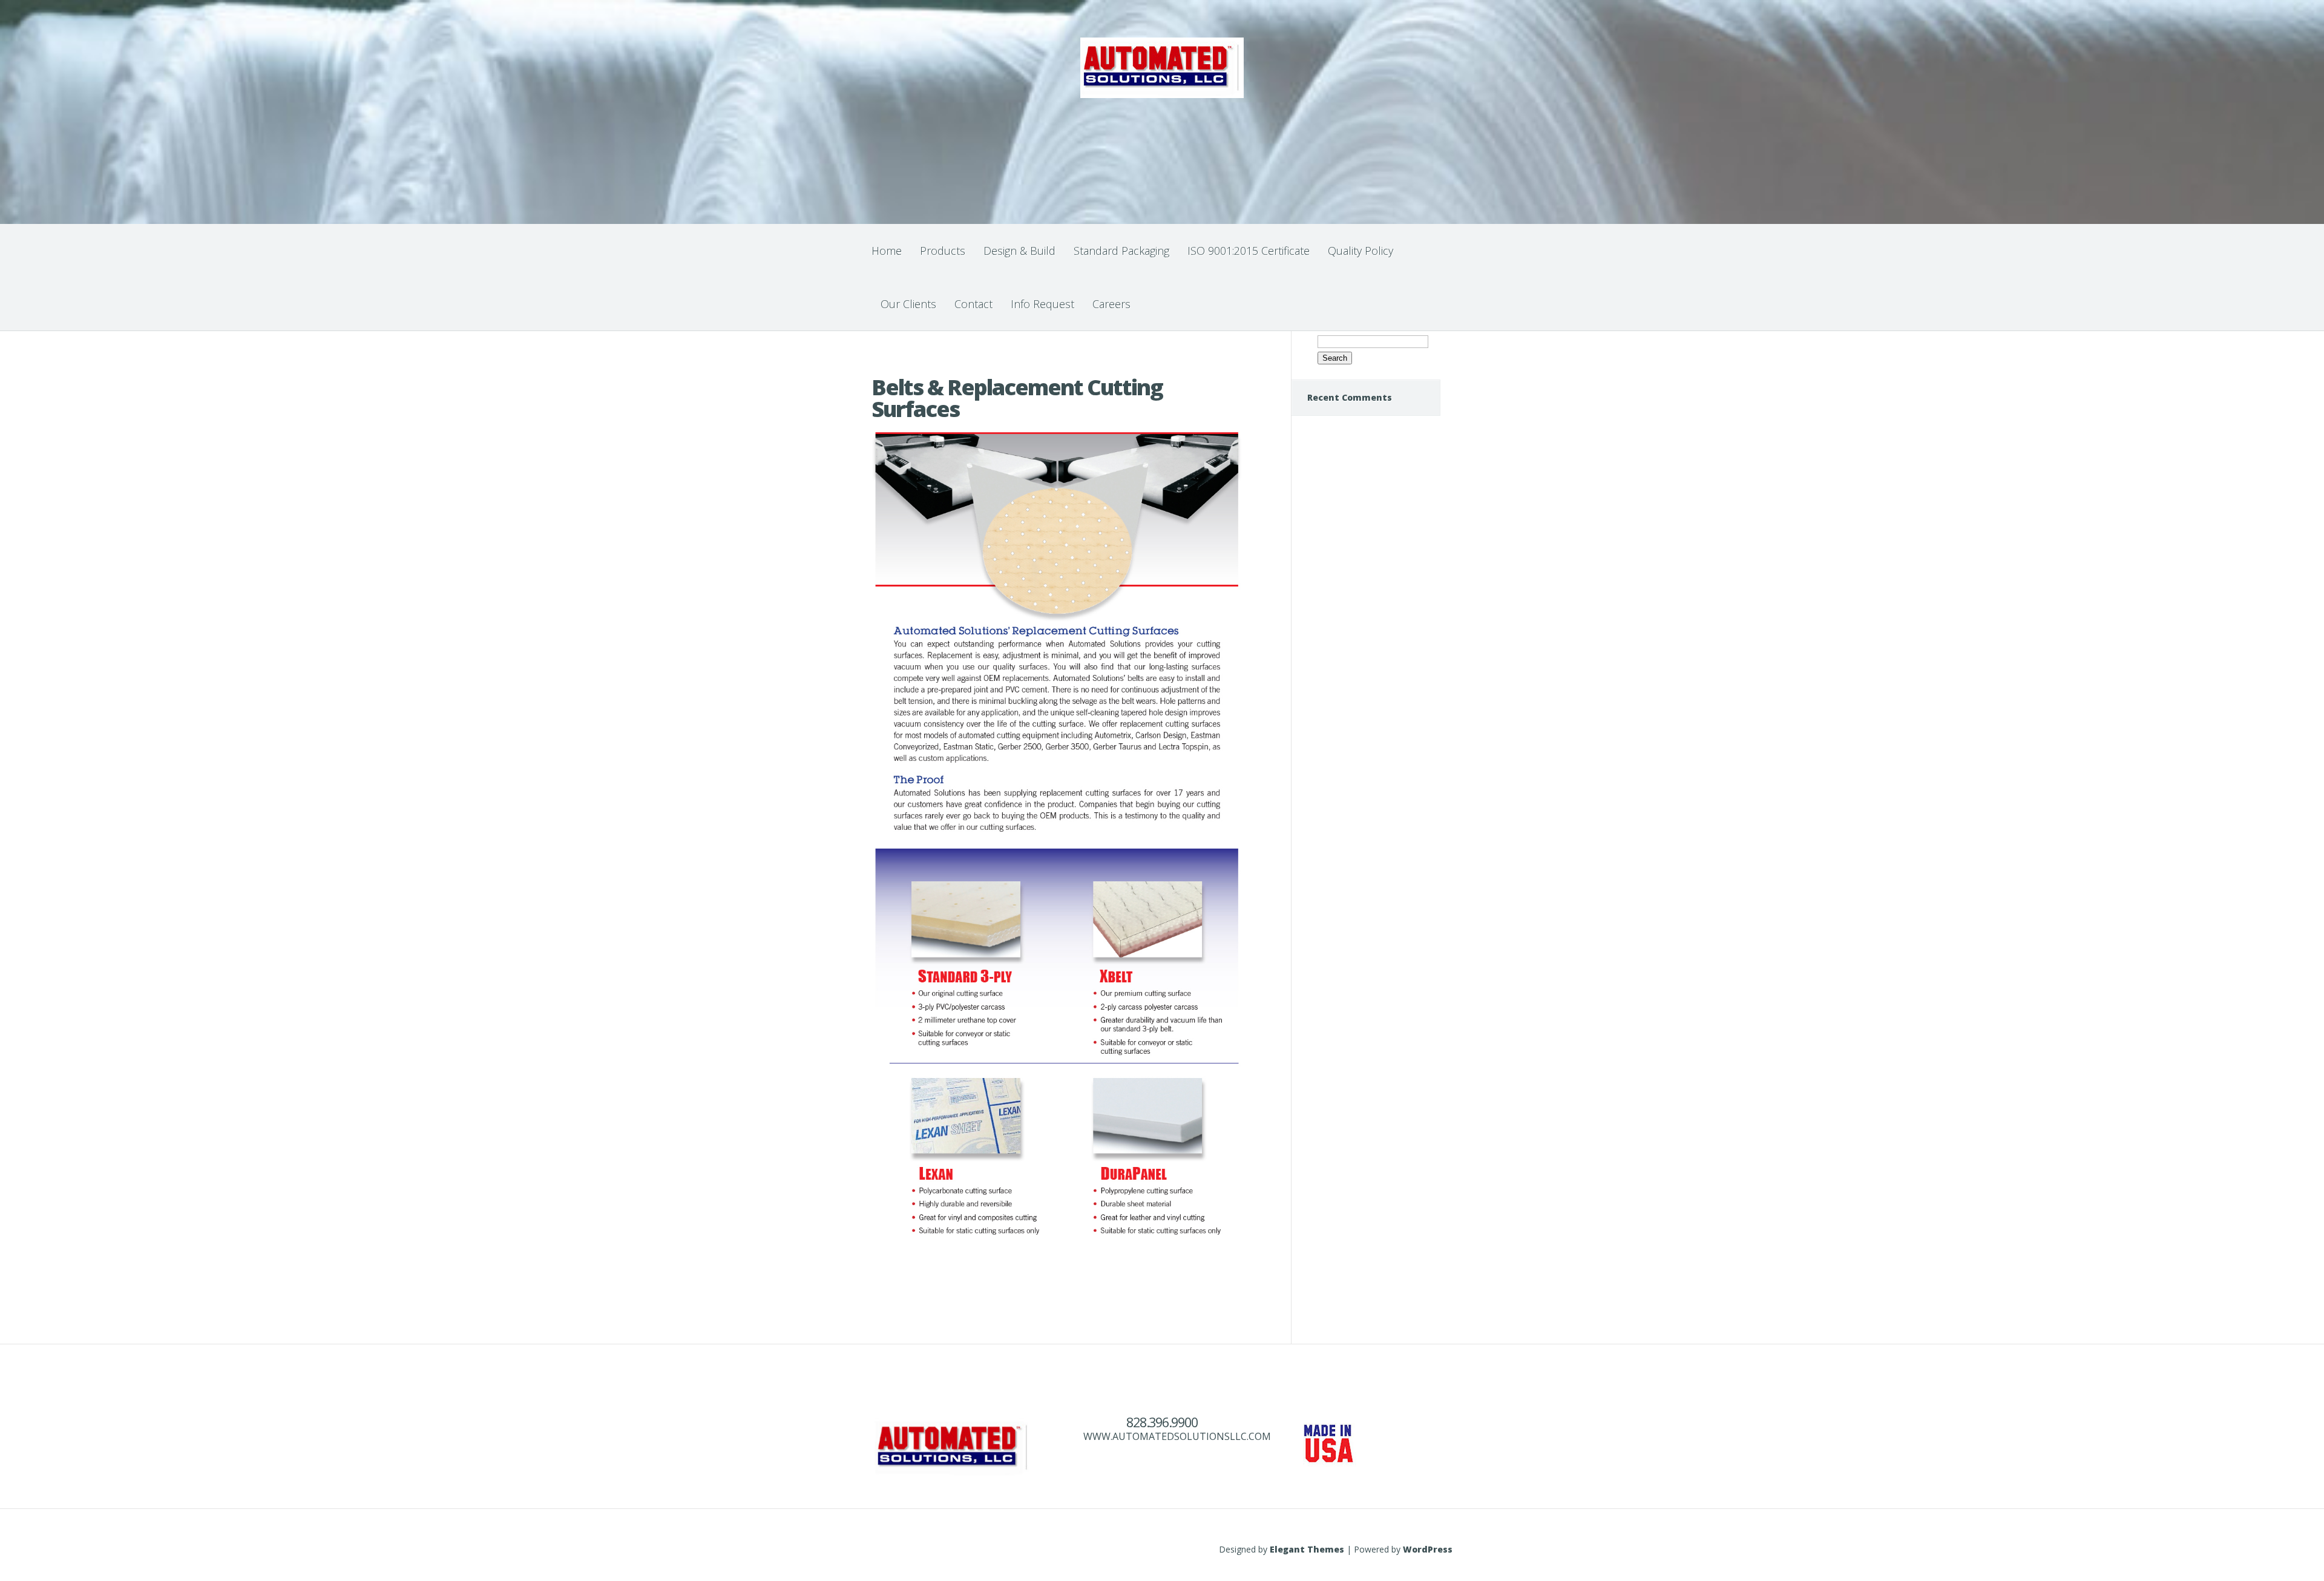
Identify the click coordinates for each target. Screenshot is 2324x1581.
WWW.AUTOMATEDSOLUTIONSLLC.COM (1177, 1436)
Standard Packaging (1121, 251)
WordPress (1428, 1549)
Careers (1111, 304)
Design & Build (1019, 251)
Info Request (1042, 304)
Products (943, 251)
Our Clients (908, 304)
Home (887, 251)
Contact (973, 304)
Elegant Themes (1307, 1549)
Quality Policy (1361, 251)
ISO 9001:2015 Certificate (1249, 251)
